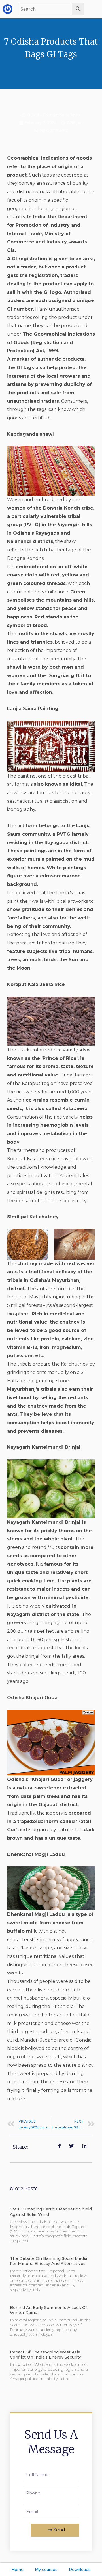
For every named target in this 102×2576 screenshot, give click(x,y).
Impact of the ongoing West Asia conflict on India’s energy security (45, 2355)
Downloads (80, 2570)
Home (18, 2570)
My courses (46, 2570)
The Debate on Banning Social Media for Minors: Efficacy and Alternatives (49, 2261)
